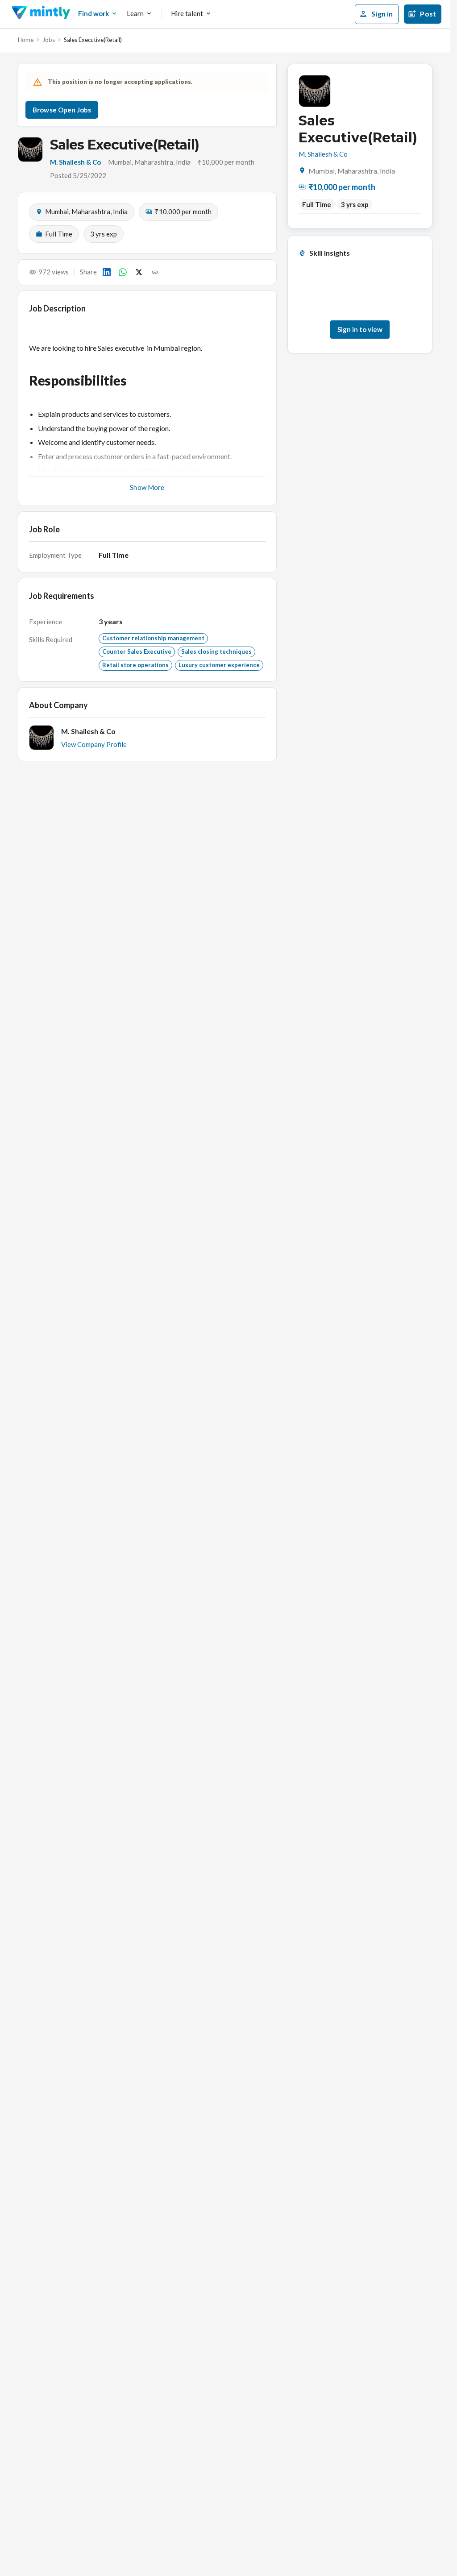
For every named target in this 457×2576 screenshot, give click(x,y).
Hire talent (187, 13)
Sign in (382, 14)
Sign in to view (360, 329)
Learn (135, 13)
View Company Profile (94, 744)
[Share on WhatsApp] (123, 272)
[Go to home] (41, 14)
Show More (147, 487)
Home (26, 40)
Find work (93, 13)
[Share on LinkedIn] (107, 272)
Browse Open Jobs (62, 110)
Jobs (49, 40)
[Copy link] (155, 272)
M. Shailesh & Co (75, 162)
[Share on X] (139, 272)
